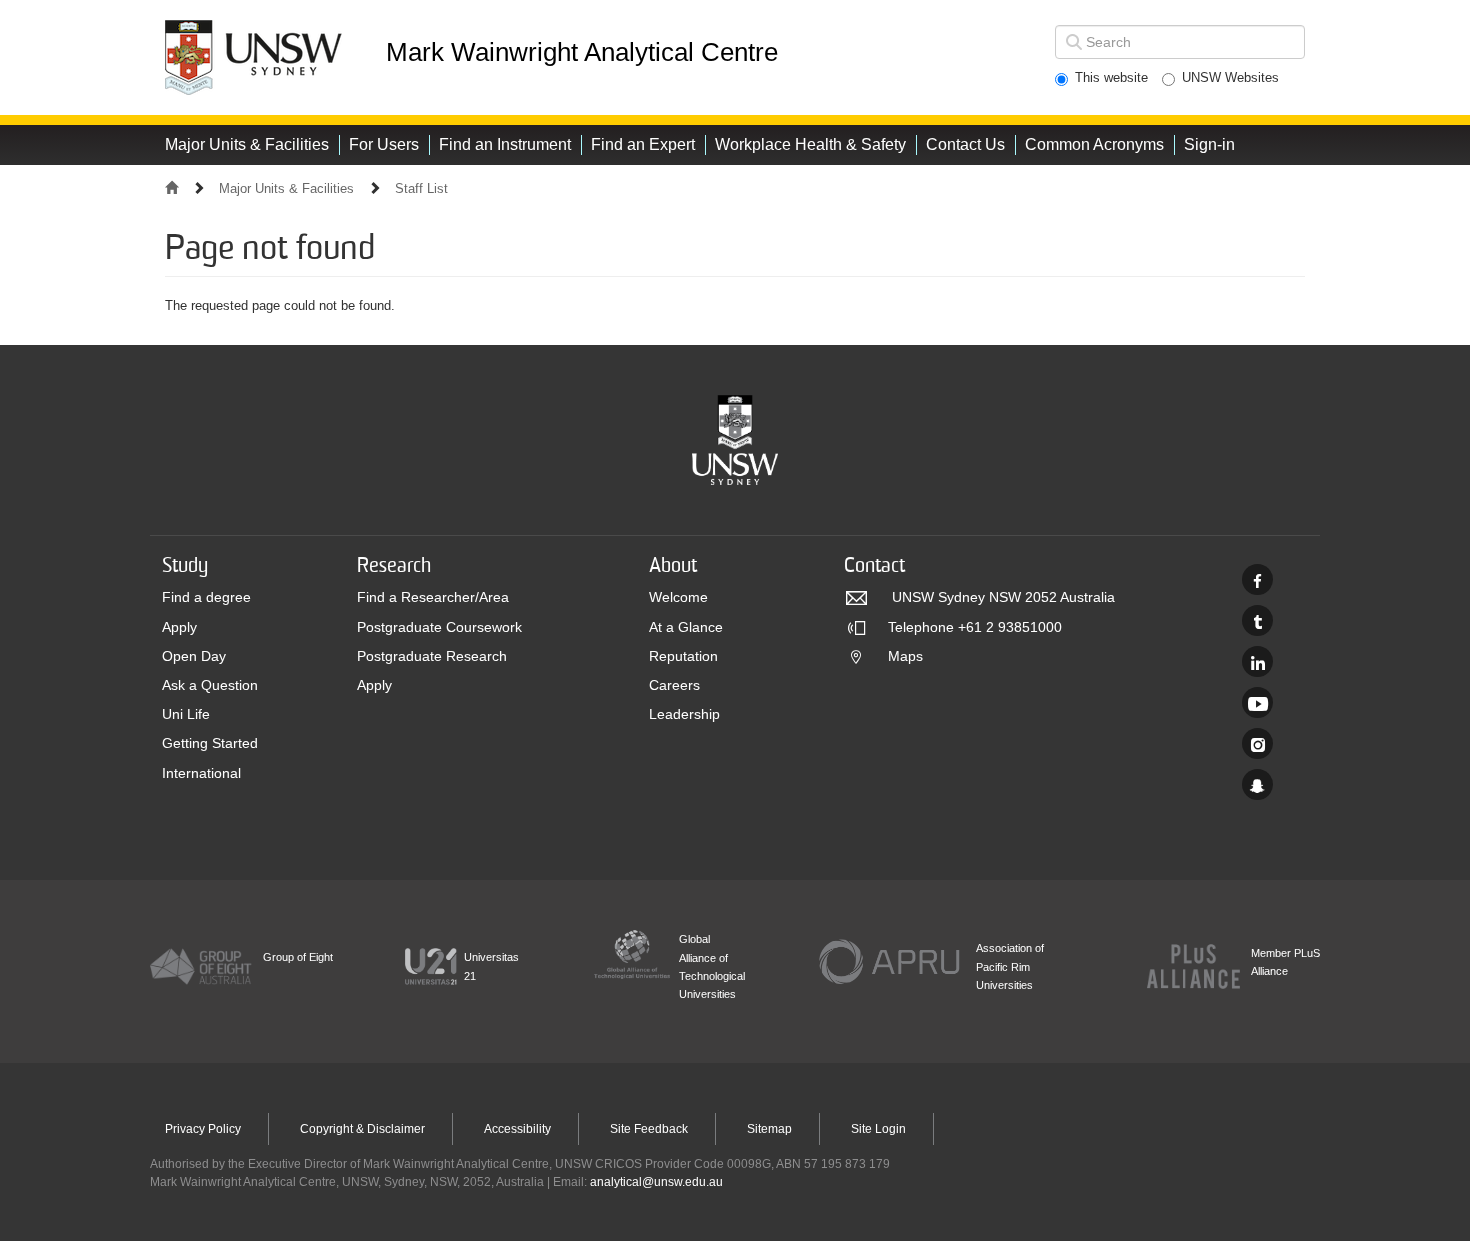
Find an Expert (643, 144)
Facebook (1257, 579)
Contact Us (965, 144)
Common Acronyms (1094, 144)
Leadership (684, 714)
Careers (674, 685)
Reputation (683, 656)
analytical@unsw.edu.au (656, 1182)
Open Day (194, 656)
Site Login (878, 1129)
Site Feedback (649, 1129)
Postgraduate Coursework (439, 627)
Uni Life (186, 714)
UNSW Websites (1230, 77)
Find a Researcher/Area (433, 597)
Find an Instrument (505, 144)
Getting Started (210, 743)
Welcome (678, 597)
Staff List (421, 188)
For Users (384, 144)
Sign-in (1209, 144)
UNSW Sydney (1257, 784)
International (201, 773)
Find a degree (206, 597)
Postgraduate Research (432, 656)
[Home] (273, 57)
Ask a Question (210, 685)
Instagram (1257, 743)
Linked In (1257, 661)
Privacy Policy (203, 1129)
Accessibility (517, 1129)
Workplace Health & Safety (810, 144)
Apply (179, 627)
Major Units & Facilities (247, 144)
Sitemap (769, 1129)
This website (1111, 77)
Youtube (1257, 702)
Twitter (1257, 620)
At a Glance (686, 627)
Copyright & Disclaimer (362, 1129)
